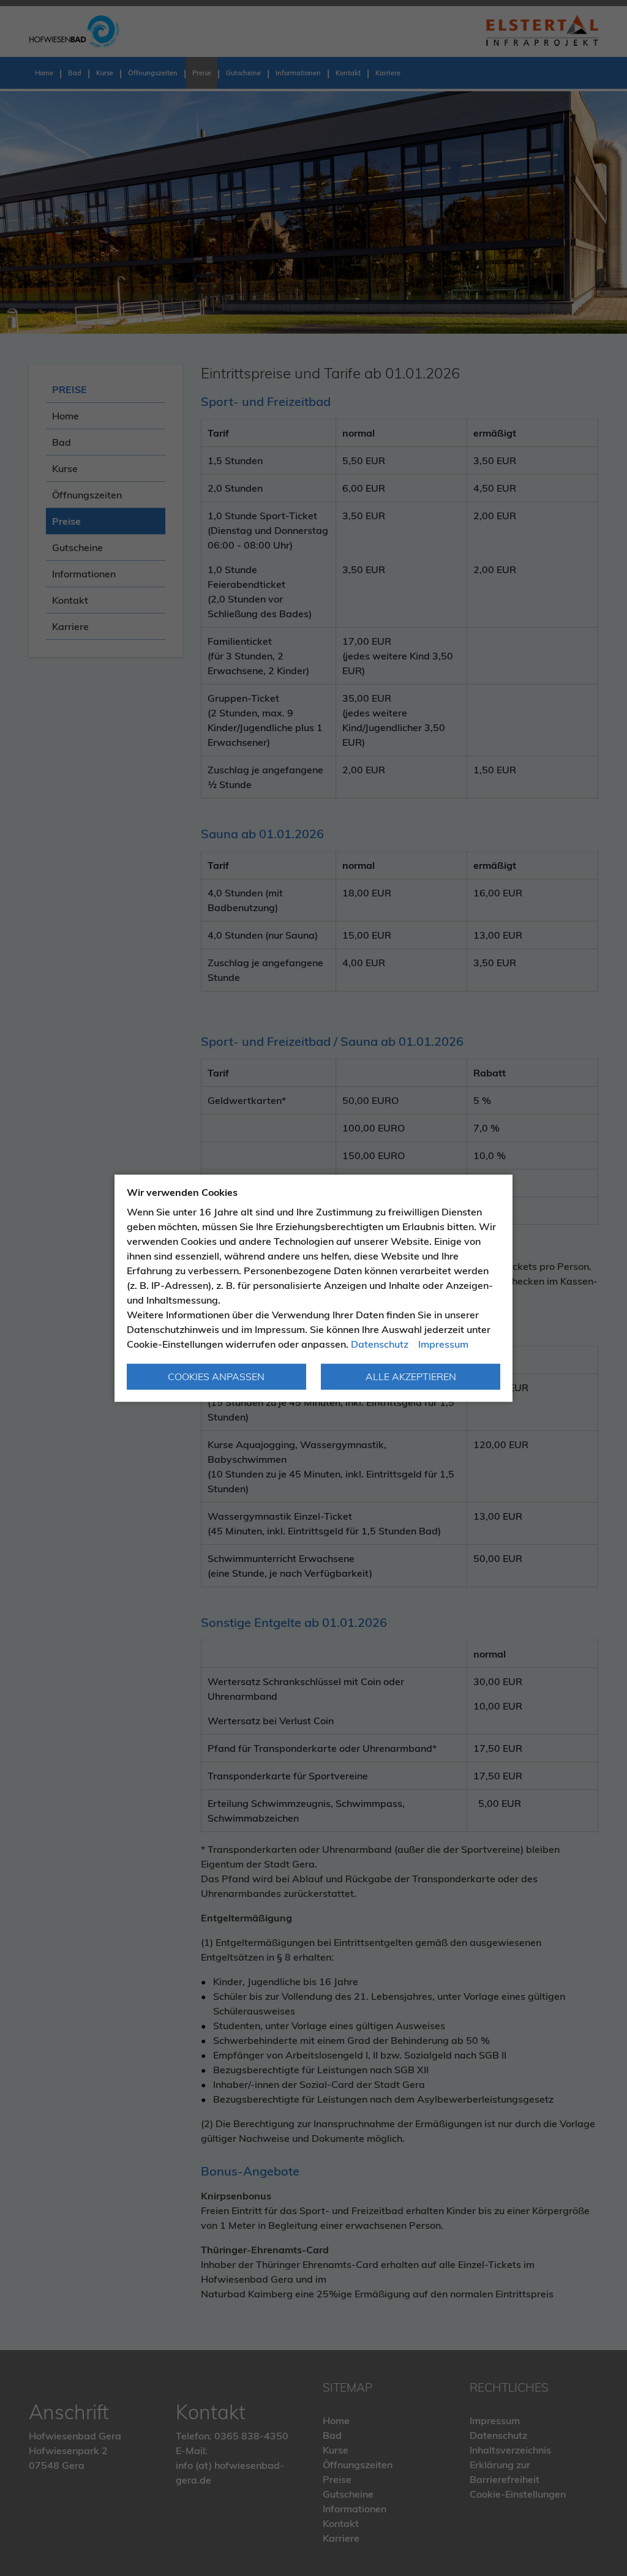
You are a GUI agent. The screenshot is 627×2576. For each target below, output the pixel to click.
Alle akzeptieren (411, 1376)
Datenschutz (380, 1344)
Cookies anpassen (216, 1376)
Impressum (443, 1344)
